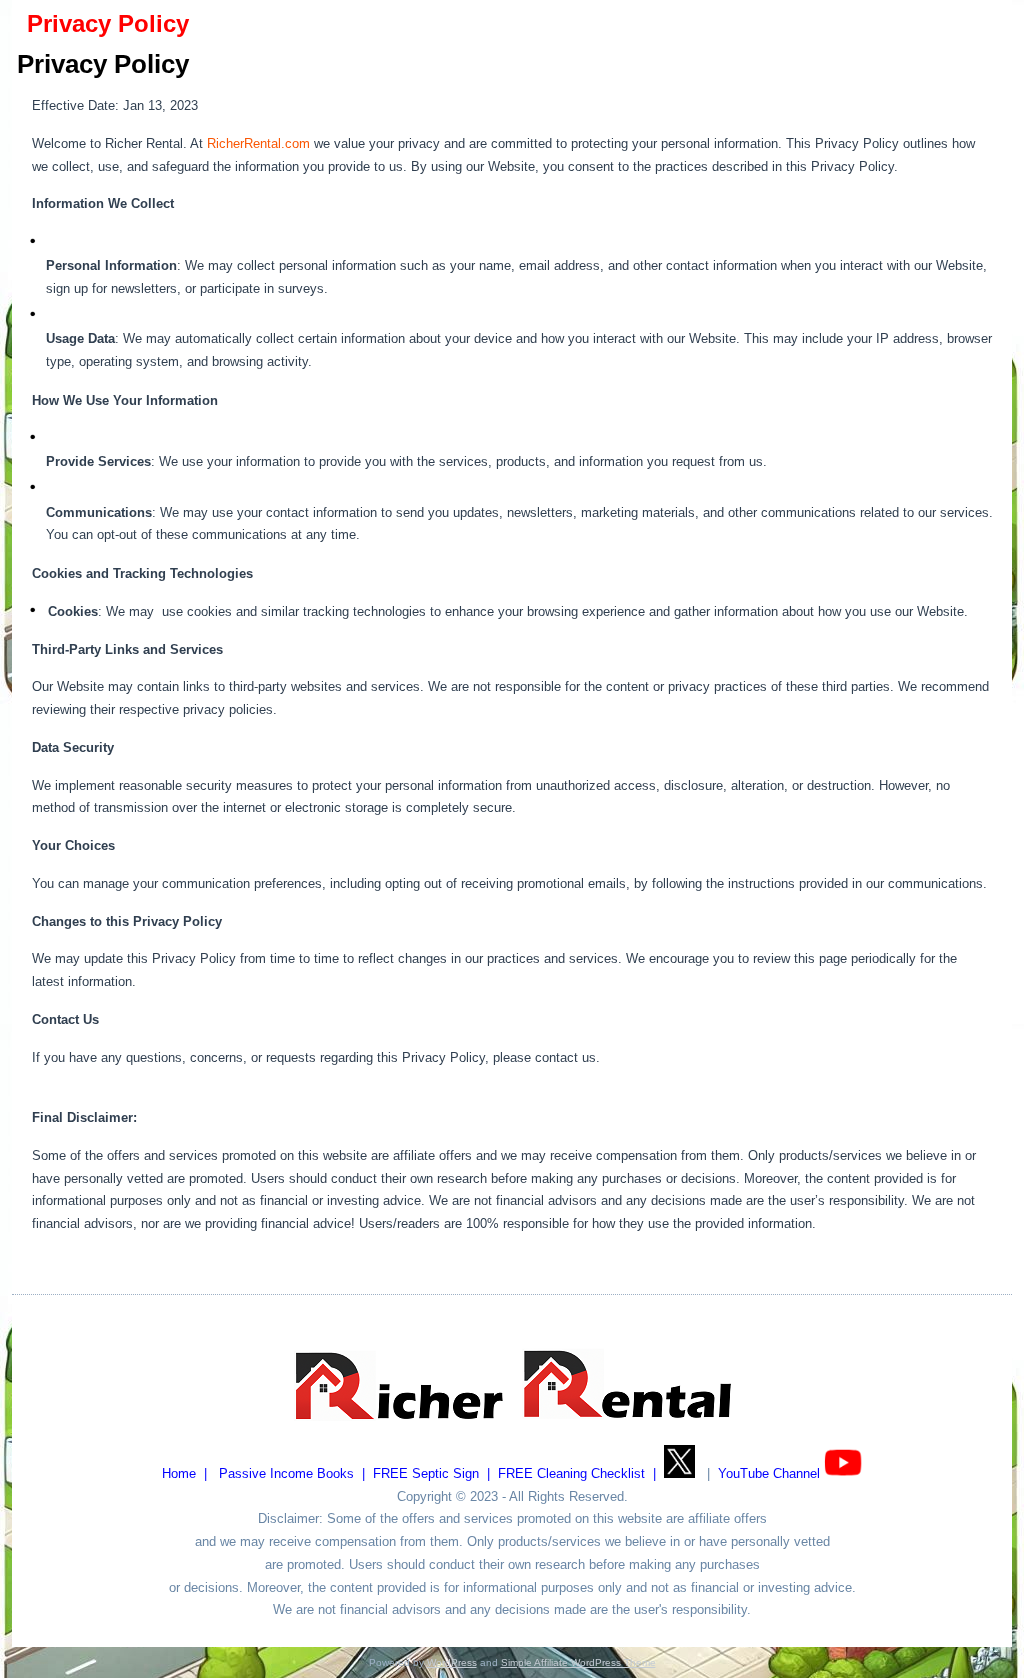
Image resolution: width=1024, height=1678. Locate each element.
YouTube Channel (769, 1473)
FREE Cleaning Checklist (571, 1473)
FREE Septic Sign (426, 1473)
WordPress (452, 1662)
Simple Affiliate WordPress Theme (578, 1662)
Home (179, 1473)
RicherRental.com (258, 143)
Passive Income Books (286, 1473)
